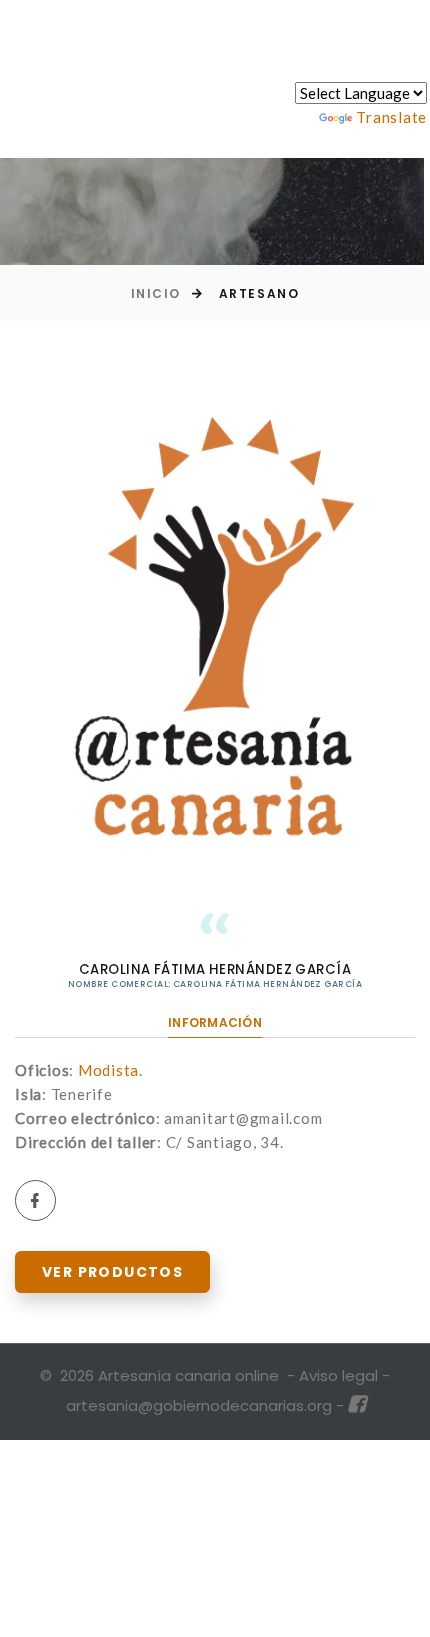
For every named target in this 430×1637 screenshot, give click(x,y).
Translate (391, 117)
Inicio (156, 293)
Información (215, 1022)
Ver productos (112, 1272)
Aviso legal (338, 1375)
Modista (108, 1070)
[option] (215, 621)
